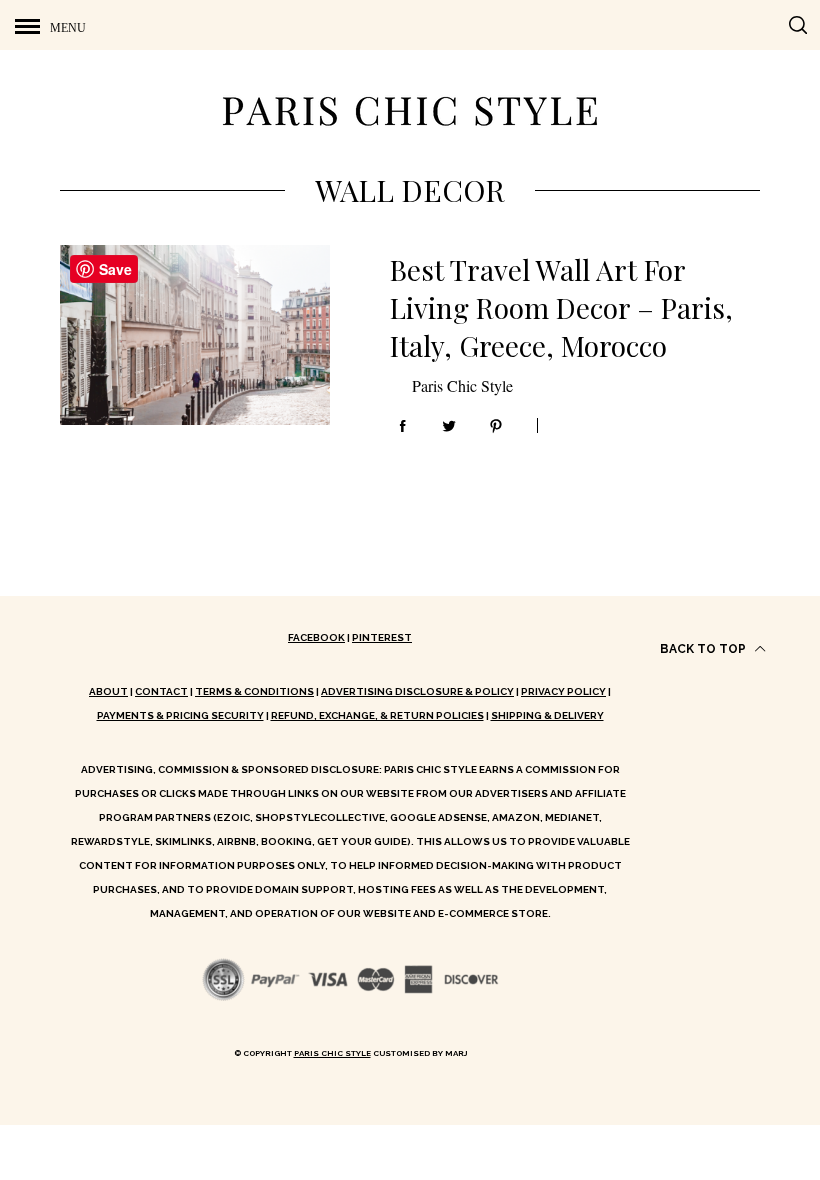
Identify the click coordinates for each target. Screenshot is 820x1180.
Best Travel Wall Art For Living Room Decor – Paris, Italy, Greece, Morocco (561, 307)
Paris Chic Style (462, 385)
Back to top (704, 649)
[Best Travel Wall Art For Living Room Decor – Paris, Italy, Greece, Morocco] (195, 335)
